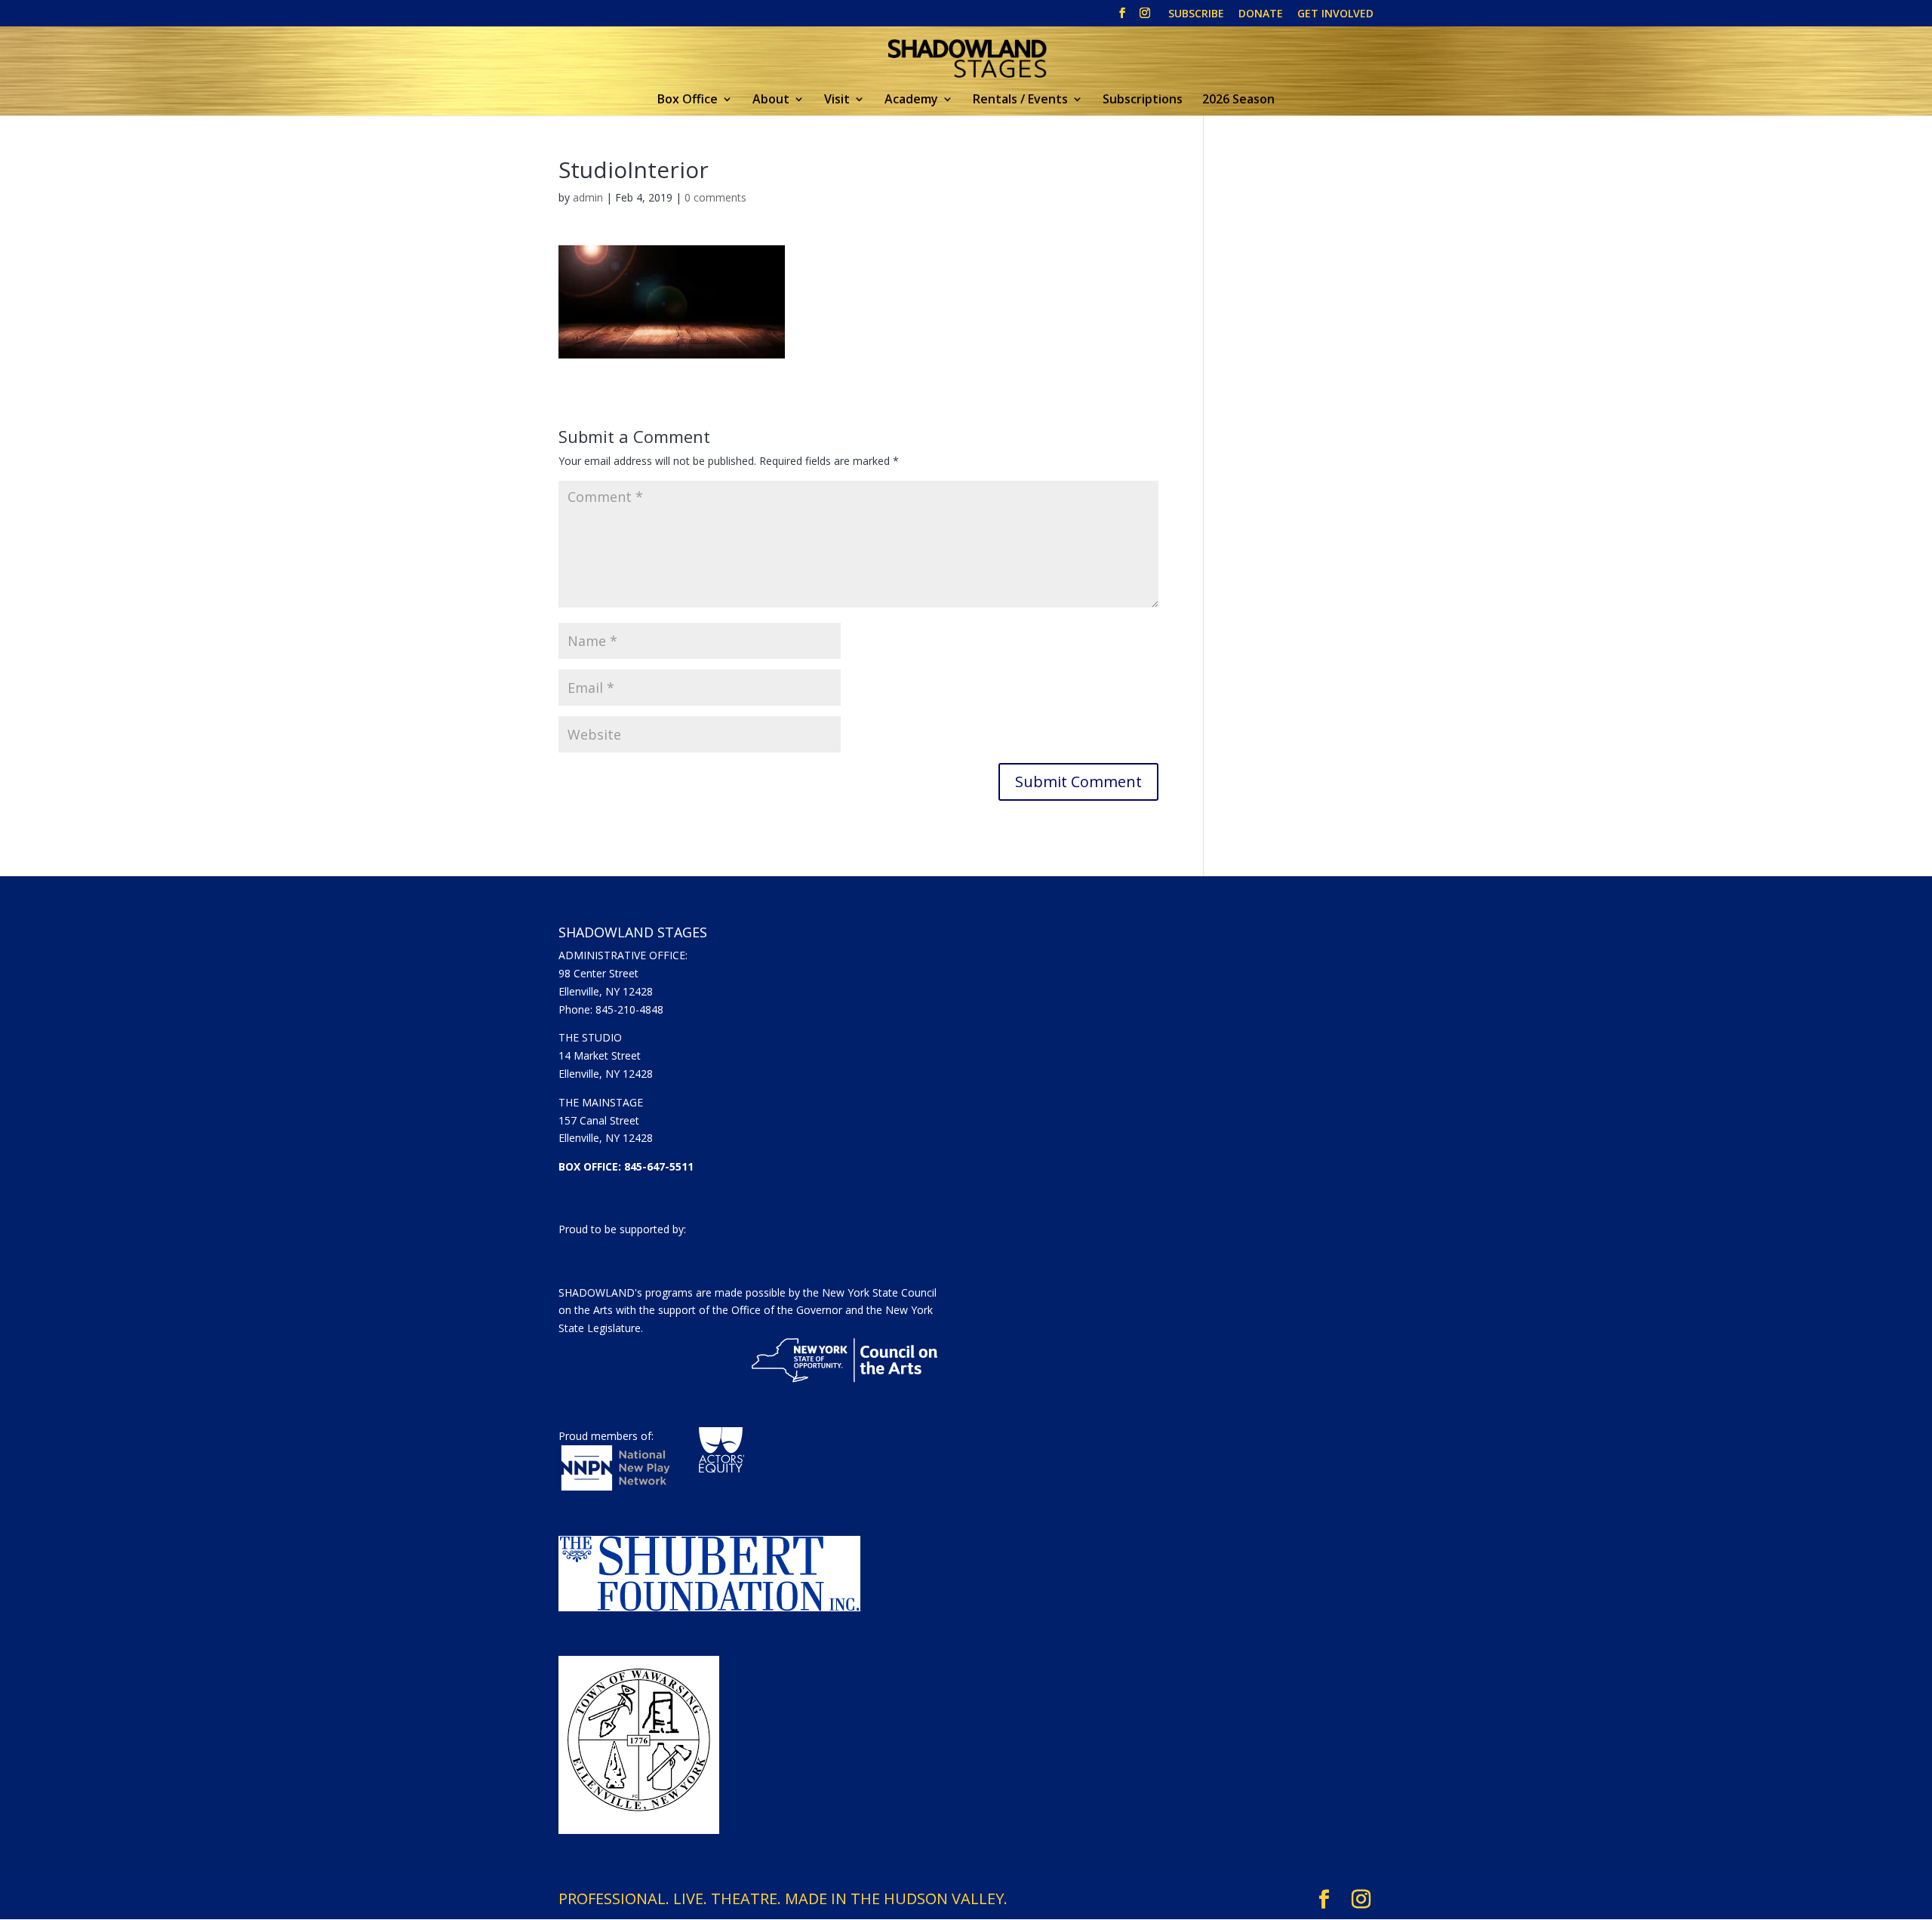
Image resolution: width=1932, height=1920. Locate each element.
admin (588, 197)
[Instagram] (1145, 17)
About (771, 100)
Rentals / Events (1020, 100)
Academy (911, 100)
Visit (837, 100)
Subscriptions (1143, 100)
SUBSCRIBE (1196, 14)
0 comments (715, 197)
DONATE (1261, 14)
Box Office (688, 100)
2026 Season (1238, 100)
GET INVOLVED (1335, 14)
